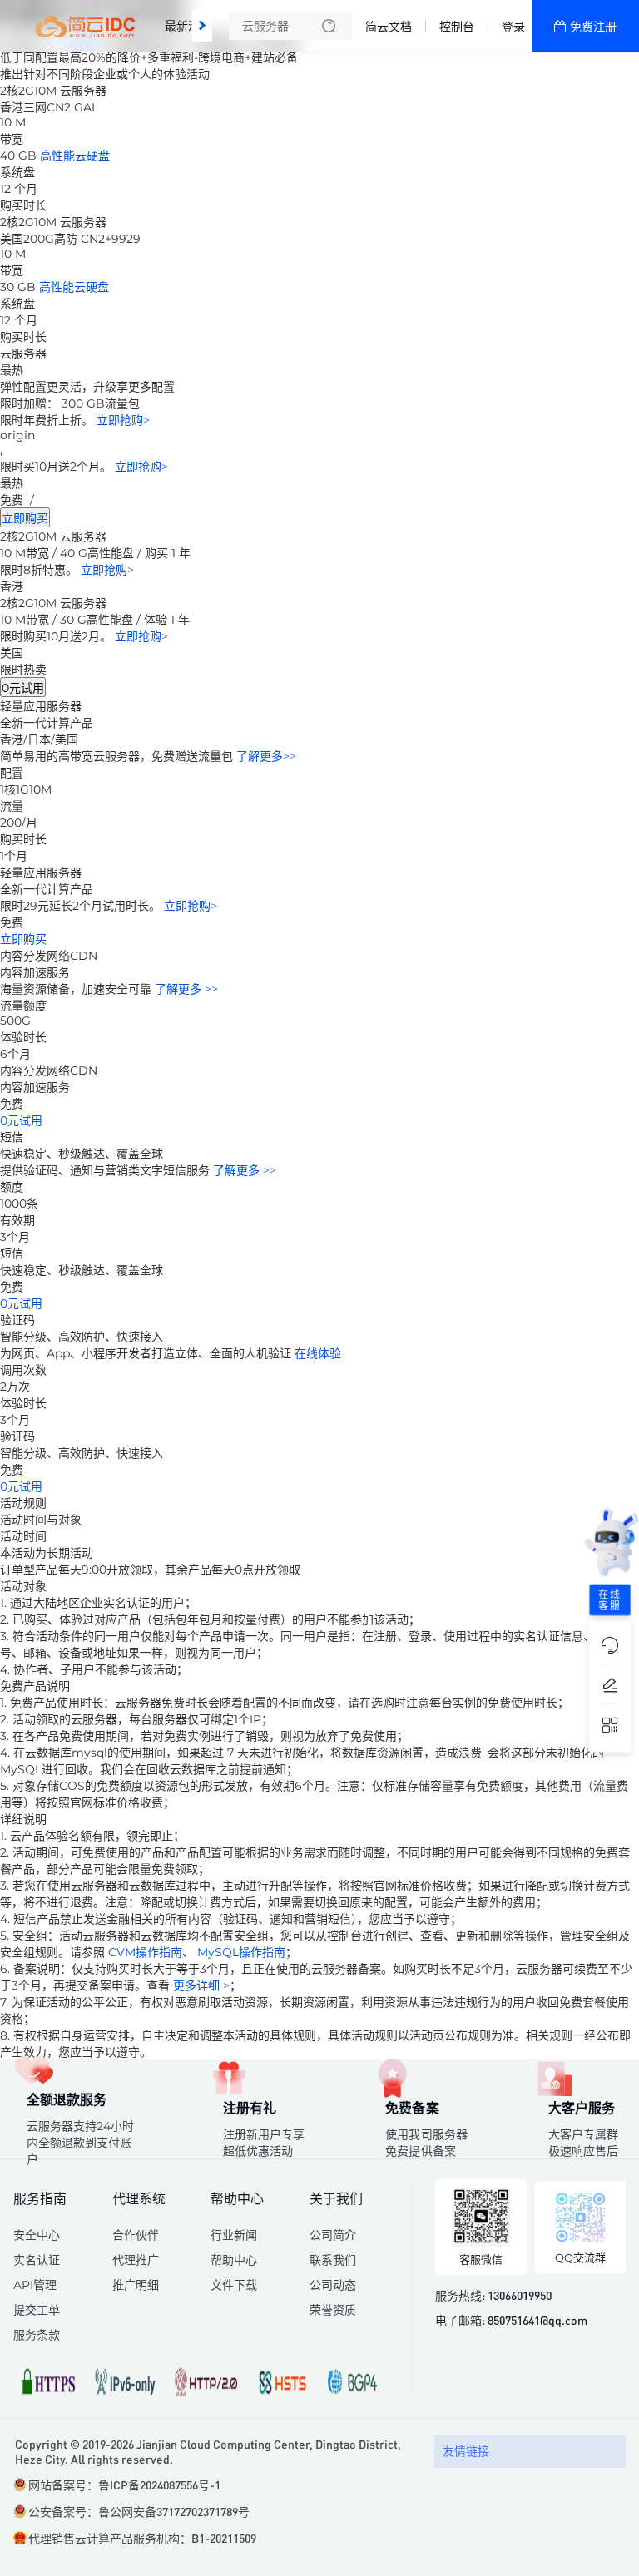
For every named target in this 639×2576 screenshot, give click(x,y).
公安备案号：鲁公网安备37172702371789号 (139, 2511)
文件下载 (234, 2285)
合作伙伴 (136, 2235)
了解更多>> (266, 756)
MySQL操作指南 (241, 1952)
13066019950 (520, 2295)
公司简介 (333, 2235)
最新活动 (192, 19)
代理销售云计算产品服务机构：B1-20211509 (142, 2538)
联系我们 (333, 2260)
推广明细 (136, 2285)
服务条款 (37, 2335)
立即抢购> (123, 420)
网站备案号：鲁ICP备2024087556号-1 (124, 2485)
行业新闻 (234, 2235)
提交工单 (37, 2310)
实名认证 (37, 2260)
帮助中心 (234, 2260)
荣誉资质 (333, 2310)
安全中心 (37, 2235)
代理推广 (136, 2260)
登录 (513, 27)
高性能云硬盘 (75, 156)
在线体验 (318, 1353)
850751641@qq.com (537, 2320)
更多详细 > (201, 1985)
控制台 (457, 27)
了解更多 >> (186, 989)
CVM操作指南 (145, 1952)
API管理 (35, 2285)
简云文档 (389, 27)
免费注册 (593, 27)
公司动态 (333, 2285)
